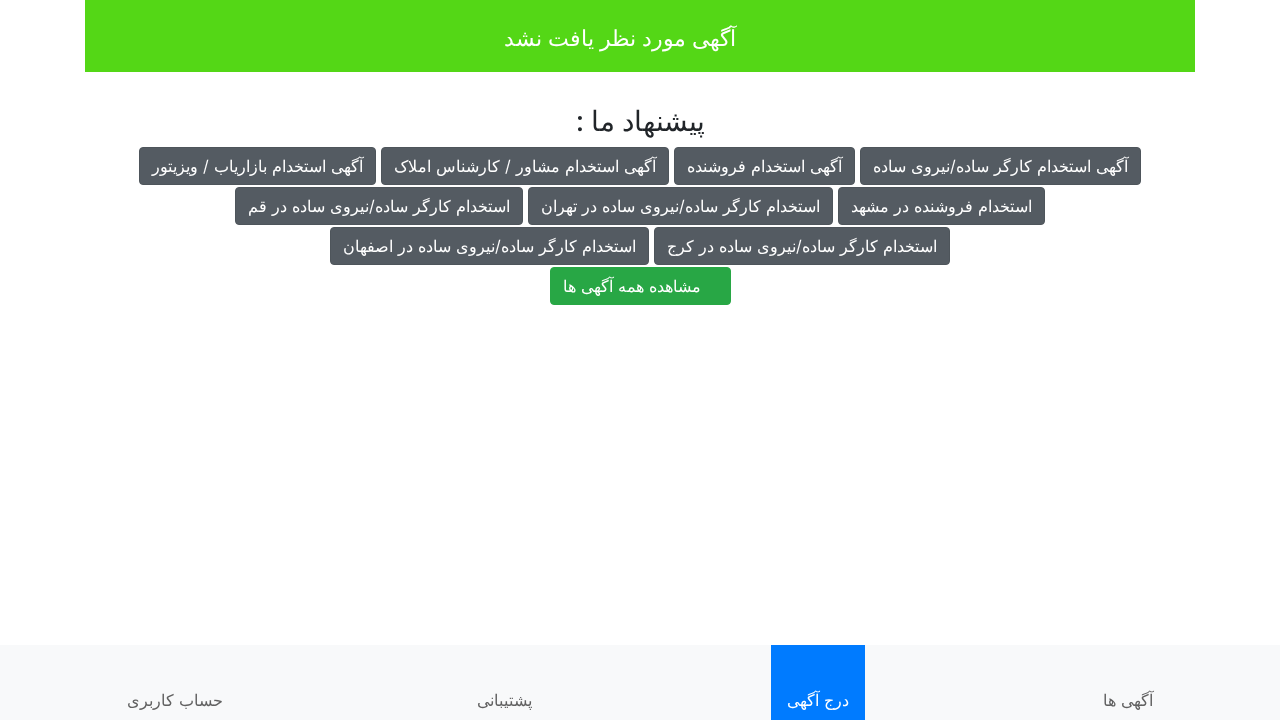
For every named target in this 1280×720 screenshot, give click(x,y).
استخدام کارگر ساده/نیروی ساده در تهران (680, 206)
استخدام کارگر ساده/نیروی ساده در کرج (802, 246)
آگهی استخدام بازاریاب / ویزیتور (257, 166)
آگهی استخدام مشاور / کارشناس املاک (525, 166)
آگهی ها (1128, 700)
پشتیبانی (504, 700)
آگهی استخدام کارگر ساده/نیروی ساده (1000, 166)
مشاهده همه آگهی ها (634, 286)
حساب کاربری (175, 700)
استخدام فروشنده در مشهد (941, 206)
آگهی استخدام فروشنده (764, 166)
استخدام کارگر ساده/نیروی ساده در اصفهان (489, 246)
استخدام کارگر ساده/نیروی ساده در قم (379, 206)
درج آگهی (818, 700)
